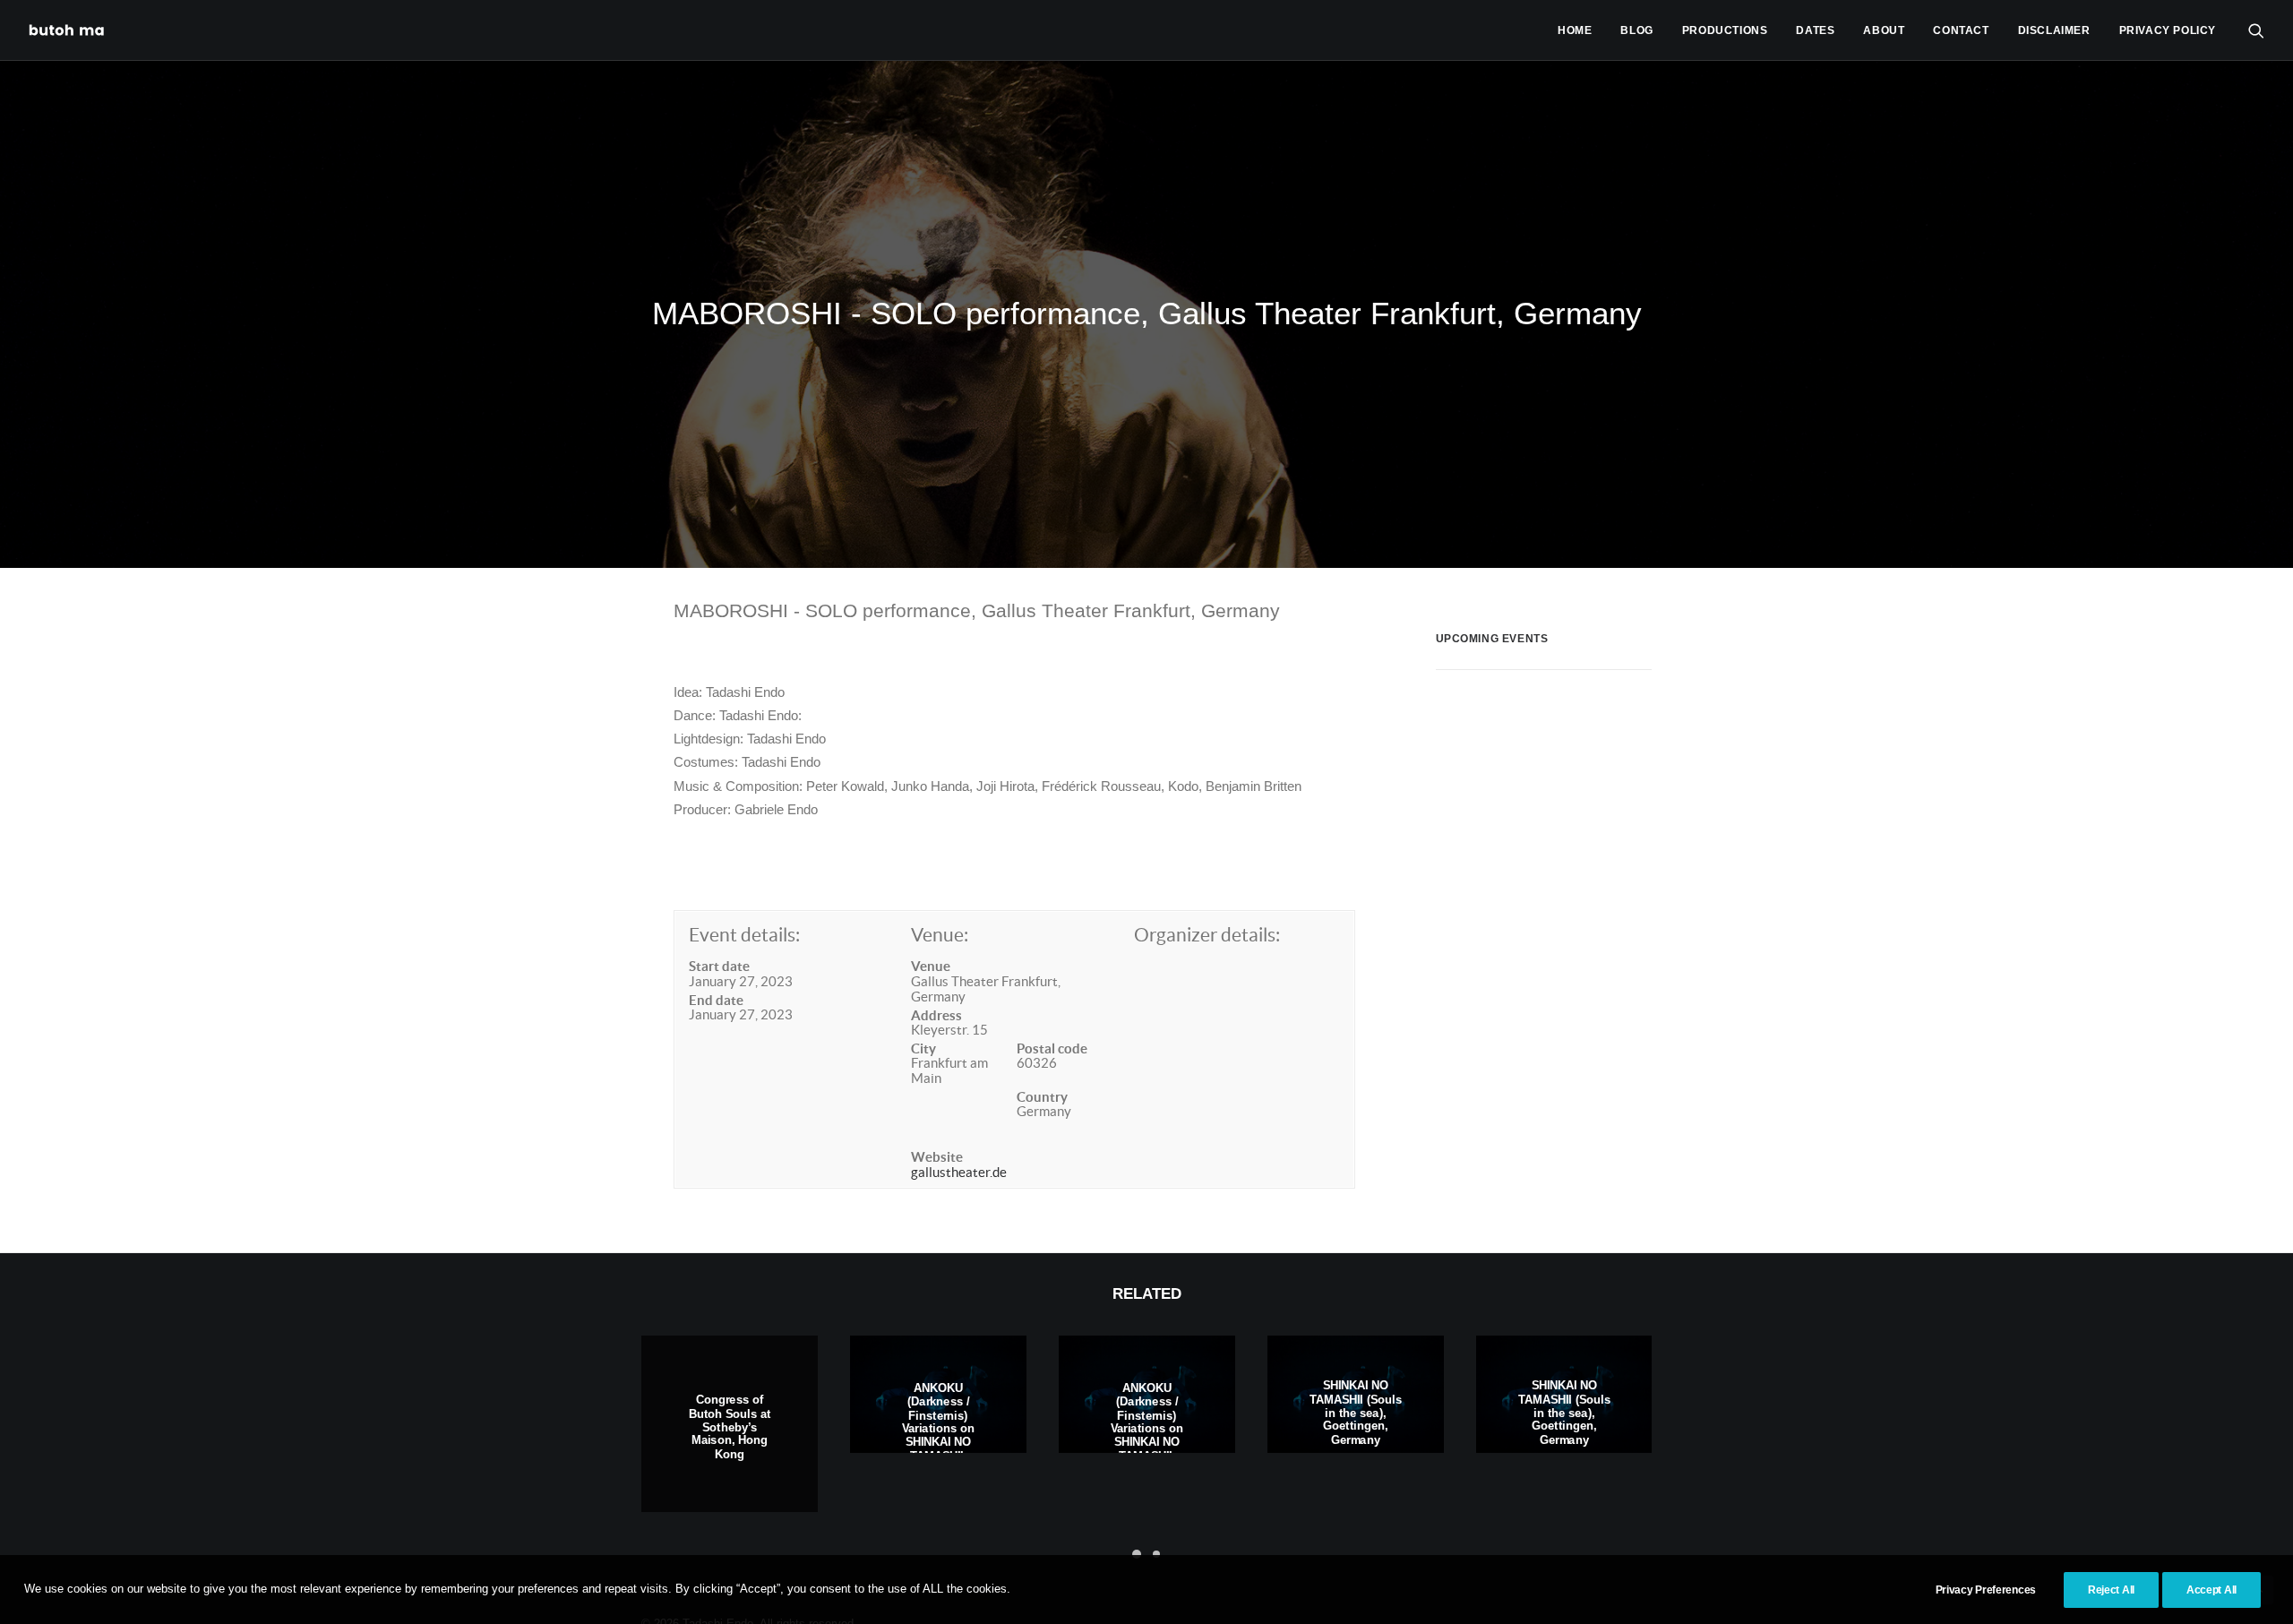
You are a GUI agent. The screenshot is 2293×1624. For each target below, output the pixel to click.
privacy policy (2168, 30)
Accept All (2211, 1590)
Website (937, 1157)
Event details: (744, 935)
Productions (1725, 30)
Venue (931, 966)
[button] (2256, 30)
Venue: (940, 935)
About (1884, 30)
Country (1042, 1097)
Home (1575, 30)
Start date (719, 966)
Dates (1815, 30)
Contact (1961, 30)
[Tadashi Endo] (68, 30)
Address (936, 1015)
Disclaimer (2054, 30)
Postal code (1052, 1048)
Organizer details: (1207, 935)
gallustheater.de (959, 1172)
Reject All (2111, 1590)
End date (716, 1000)
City (923, 1048)
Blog (1636, 30)
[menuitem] (1575, 30)
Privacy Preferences (1986, 1590)
